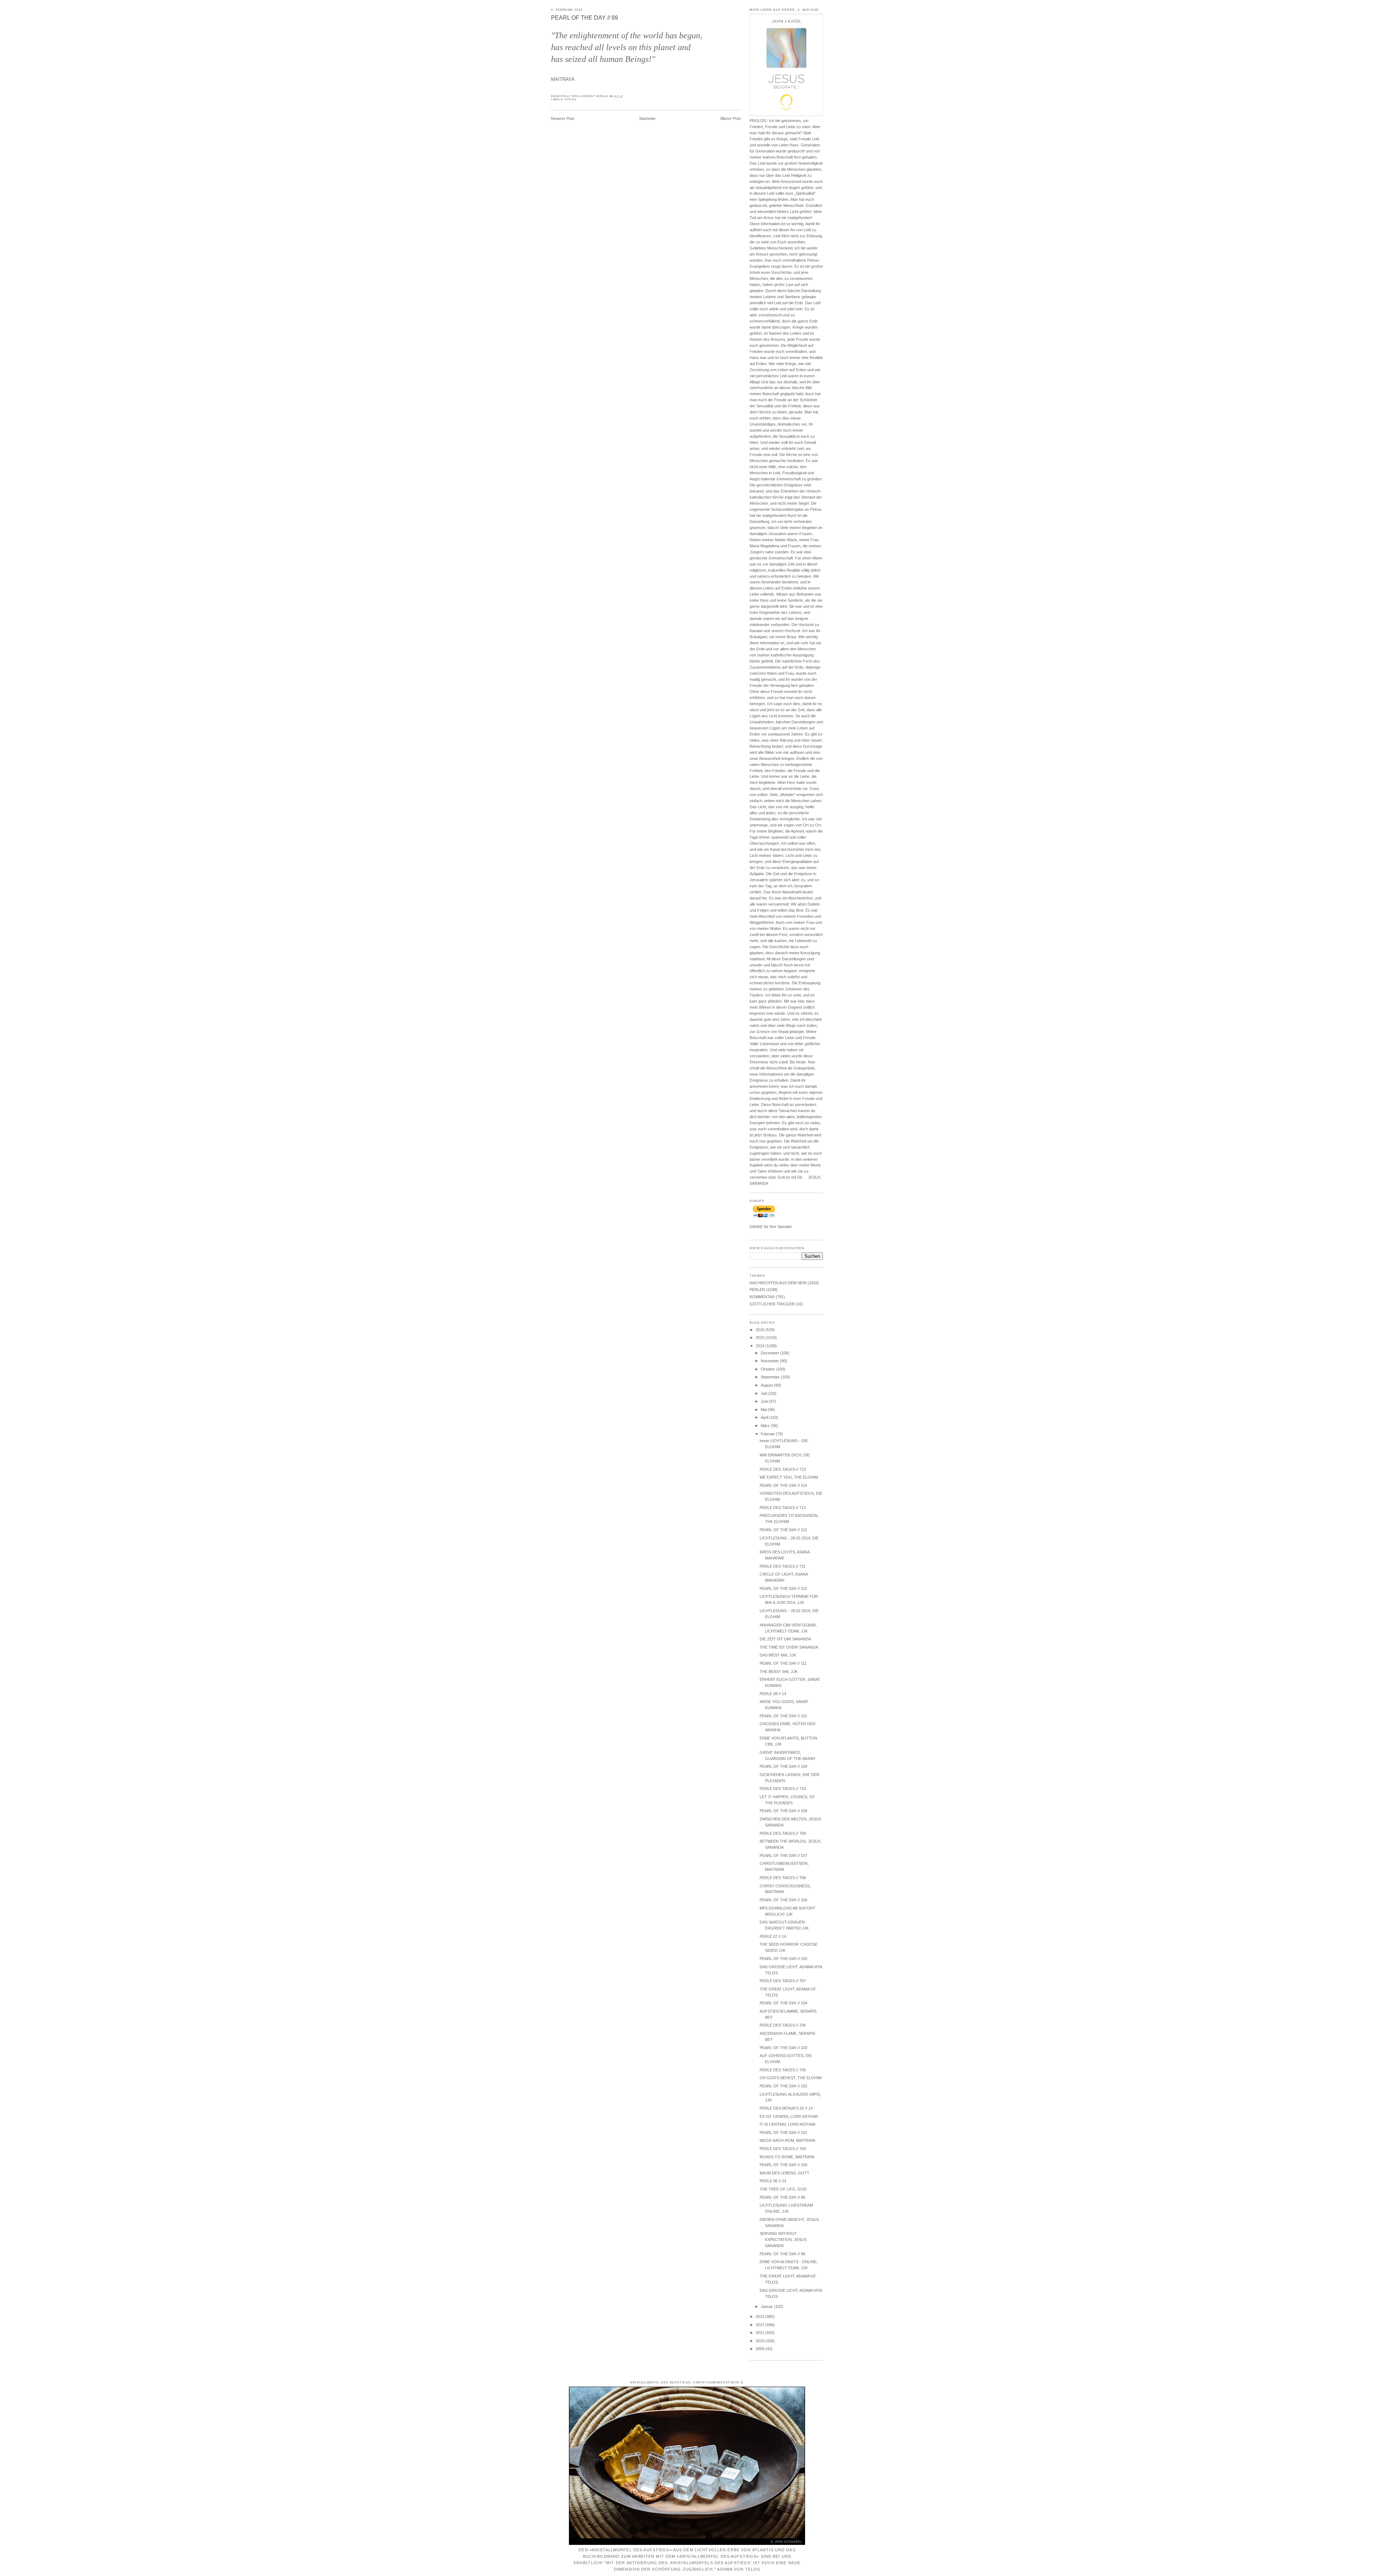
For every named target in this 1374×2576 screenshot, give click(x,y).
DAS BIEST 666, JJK (778, 1655)
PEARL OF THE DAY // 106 (783, 1900)
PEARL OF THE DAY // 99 (584, 18)
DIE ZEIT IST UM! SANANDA (785, 1639)
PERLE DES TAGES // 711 (783, 1566)
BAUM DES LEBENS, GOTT (785, 2173)
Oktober (768, 1369)
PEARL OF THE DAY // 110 (783, 1716)
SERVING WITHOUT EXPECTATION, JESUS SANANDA (783, 2240)
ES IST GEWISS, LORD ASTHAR (789, 2116)
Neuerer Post (563, 118)
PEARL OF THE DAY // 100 (783, 2165)
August (767, 1385)
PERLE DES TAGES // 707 (783, 1981)
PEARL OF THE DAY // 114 (783, 1485)
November (770, 1361)
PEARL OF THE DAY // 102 (783, 2086)
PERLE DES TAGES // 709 (783, 1833)
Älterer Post (730, 118)
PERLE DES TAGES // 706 (783, 2025)
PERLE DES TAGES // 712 (783, 1508)
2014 (761, 1346)
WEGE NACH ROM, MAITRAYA (787, 2140)
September (771, 1377)
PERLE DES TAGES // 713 (783, 1469)
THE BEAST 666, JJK (779, 1672)
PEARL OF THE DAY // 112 (783, 1588)
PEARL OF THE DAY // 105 (783, 1959)
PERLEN (571, 100)
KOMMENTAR (762, 1297)
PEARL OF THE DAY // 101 (783, 2133)
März (766, 1426)
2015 (761, 1338)
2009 (761, 2349)
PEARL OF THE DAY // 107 (783, 1855)
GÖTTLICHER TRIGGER (772, 1304)
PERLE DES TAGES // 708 (783, 1878)
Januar (767, 2306)
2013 (761, 2317)
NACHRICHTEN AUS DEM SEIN (778, 1283)
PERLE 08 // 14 (773, 1694)
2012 (761, 2325)
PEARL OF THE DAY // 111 (783, 1663)
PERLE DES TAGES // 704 (783, 2149)
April (765, 1417)
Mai (764, 1410)
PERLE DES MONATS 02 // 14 (786, 2108)
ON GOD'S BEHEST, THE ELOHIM (791, 2078)
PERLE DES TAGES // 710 (783, 1789)
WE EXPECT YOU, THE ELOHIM (789, 1477)
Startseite (647, 118)
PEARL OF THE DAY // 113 (783, 1530)
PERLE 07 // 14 (773, 1936)
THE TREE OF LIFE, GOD (783, 2189)
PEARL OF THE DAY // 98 (782, 2254)
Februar (768, 1434)
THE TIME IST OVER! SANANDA (789, 1647)
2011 (761, 2333)
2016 (761, 1330)
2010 (761, 2341)
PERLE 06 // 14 (773, 2181)
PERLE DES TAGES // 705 (783, 2070)
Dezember (770, 1353)
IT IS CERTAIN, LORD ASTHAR (788, 2124)
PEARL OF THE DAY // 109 (783, 1766)
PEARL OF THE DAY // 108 (783, 1811)
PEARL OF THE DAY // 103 (783, 2048)
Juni (765, 1401)
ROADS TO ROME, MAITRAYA (787, 2157)
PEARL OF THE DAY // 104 (783, 2003)
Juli (764, 1393)
